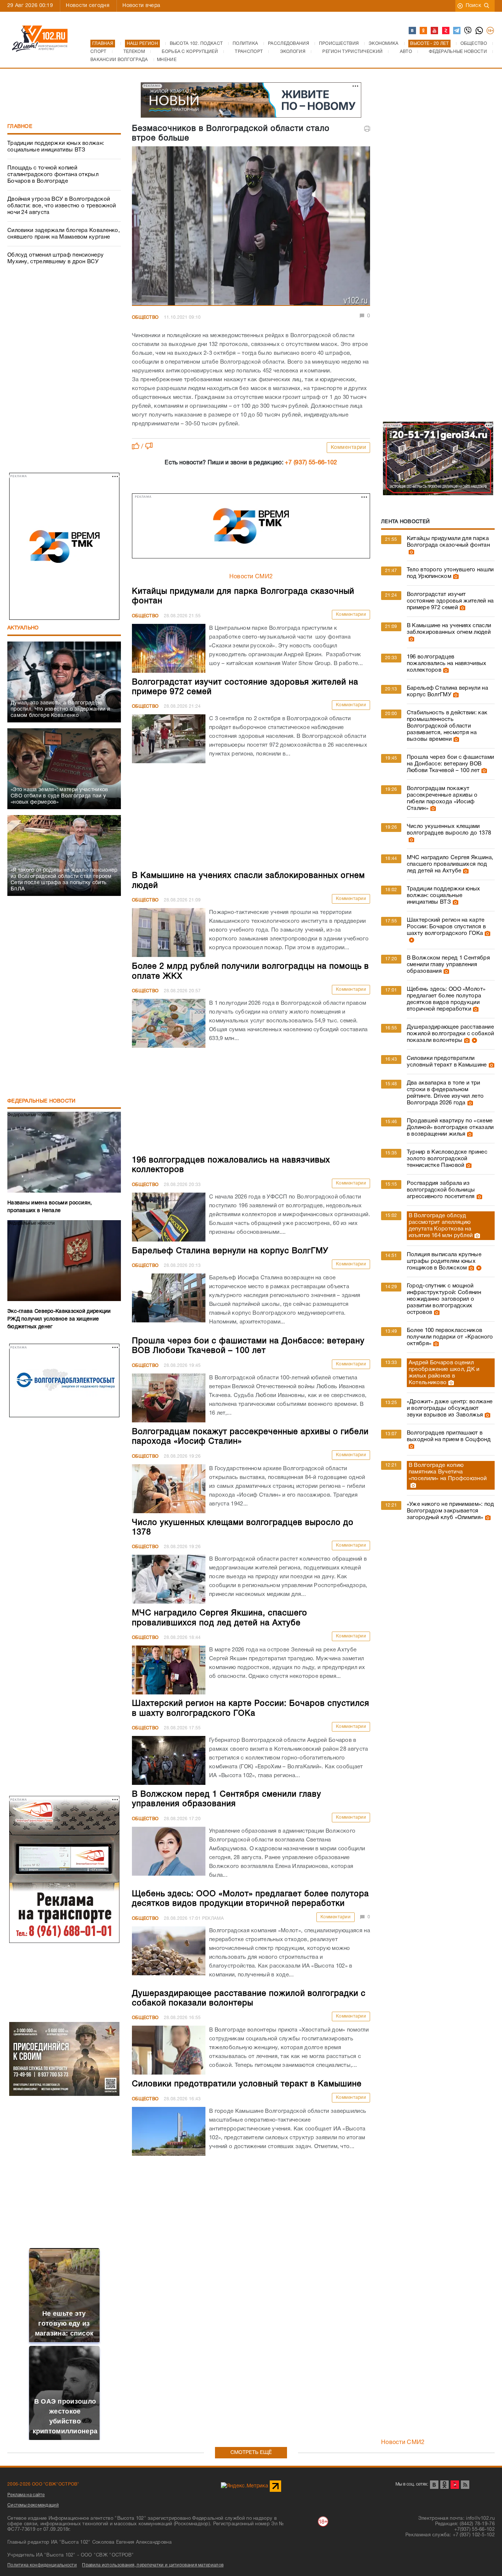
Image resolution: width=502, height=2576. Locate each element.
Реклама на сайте (26, 2495)
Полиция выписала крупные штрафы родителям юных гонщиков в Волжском (444, 1261)
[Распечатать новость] (367, 129)
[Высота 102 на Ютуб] (435, 31)
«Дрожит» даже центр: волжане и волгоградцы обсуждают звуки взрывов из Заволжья (450, 1408)
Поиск (474, 6)
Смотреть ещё (251, 2453)
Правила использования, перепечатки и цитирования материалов (153, 2565)
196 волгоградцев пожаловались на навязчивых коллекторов (447, 664)
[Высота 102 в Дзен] (446, 31)
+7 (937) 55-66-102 (311, 463)
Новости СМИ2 (251, 577)
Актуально (23, 628)
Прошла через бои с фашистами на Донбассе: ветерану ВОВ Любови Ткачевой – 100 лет (450, 764)
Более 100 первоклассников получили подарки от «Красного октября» (450, 1337)
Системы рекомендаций (33, 2505)
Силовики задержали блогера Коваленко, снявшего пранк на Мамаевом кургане (64, 234)
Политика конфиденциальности (42, 2565)
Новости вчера (141, 6)
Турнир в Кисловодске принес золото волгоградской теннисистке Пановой (447, 1159)
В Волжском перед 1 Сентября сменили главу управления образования (448, 965)
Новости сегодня (88, 6)
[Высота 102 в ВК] (413, 31)
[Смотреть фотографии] (410, 552)
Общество (145, 317)
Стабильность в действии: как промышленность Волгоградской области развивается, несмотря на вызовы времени (447, 726)
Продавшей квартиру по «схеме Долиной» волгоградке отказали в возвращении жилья (450, 1128)
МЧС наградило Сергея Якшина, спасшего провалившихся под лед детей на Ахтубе (450, 864)
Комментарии (349, 448)
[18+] (491, 31)
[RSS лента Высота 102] (465, 2485)
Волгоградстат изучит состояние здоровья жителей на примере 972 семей (450, 601)
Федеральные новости (42, 1101)
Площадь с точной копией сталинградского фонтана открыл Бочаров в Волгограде (53, 175)
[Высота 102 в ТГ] (457, 31)
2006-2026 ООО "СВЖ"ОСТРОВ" (43, 2484)
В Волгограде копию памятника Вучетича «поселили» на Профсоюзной (448, 1472)
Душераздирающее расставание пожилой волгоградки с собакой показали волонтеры (451, 1034)
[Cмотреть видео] (411, 940)
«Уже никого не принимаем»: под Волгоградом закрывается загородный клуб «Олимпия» (451, 1511)
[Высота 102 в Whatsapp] (480, 31)
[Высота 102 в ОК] (424, 31)
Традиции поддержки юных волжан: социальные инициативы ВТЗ (56, 147)
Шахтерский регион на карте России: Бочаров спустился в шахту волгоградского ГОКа (446, 927)
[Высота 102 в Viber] (468, 31)
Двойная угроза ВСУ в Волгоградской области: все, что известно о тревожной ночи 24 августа (62, 206)
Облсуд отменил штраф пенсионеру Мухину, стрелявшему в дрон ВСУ (55, 258)
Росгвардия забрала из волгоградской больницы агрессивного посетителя (441, 1190)
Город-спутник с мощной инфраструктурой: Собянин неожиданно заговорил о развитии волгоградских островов (444, 1299)
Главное (20, 127)
